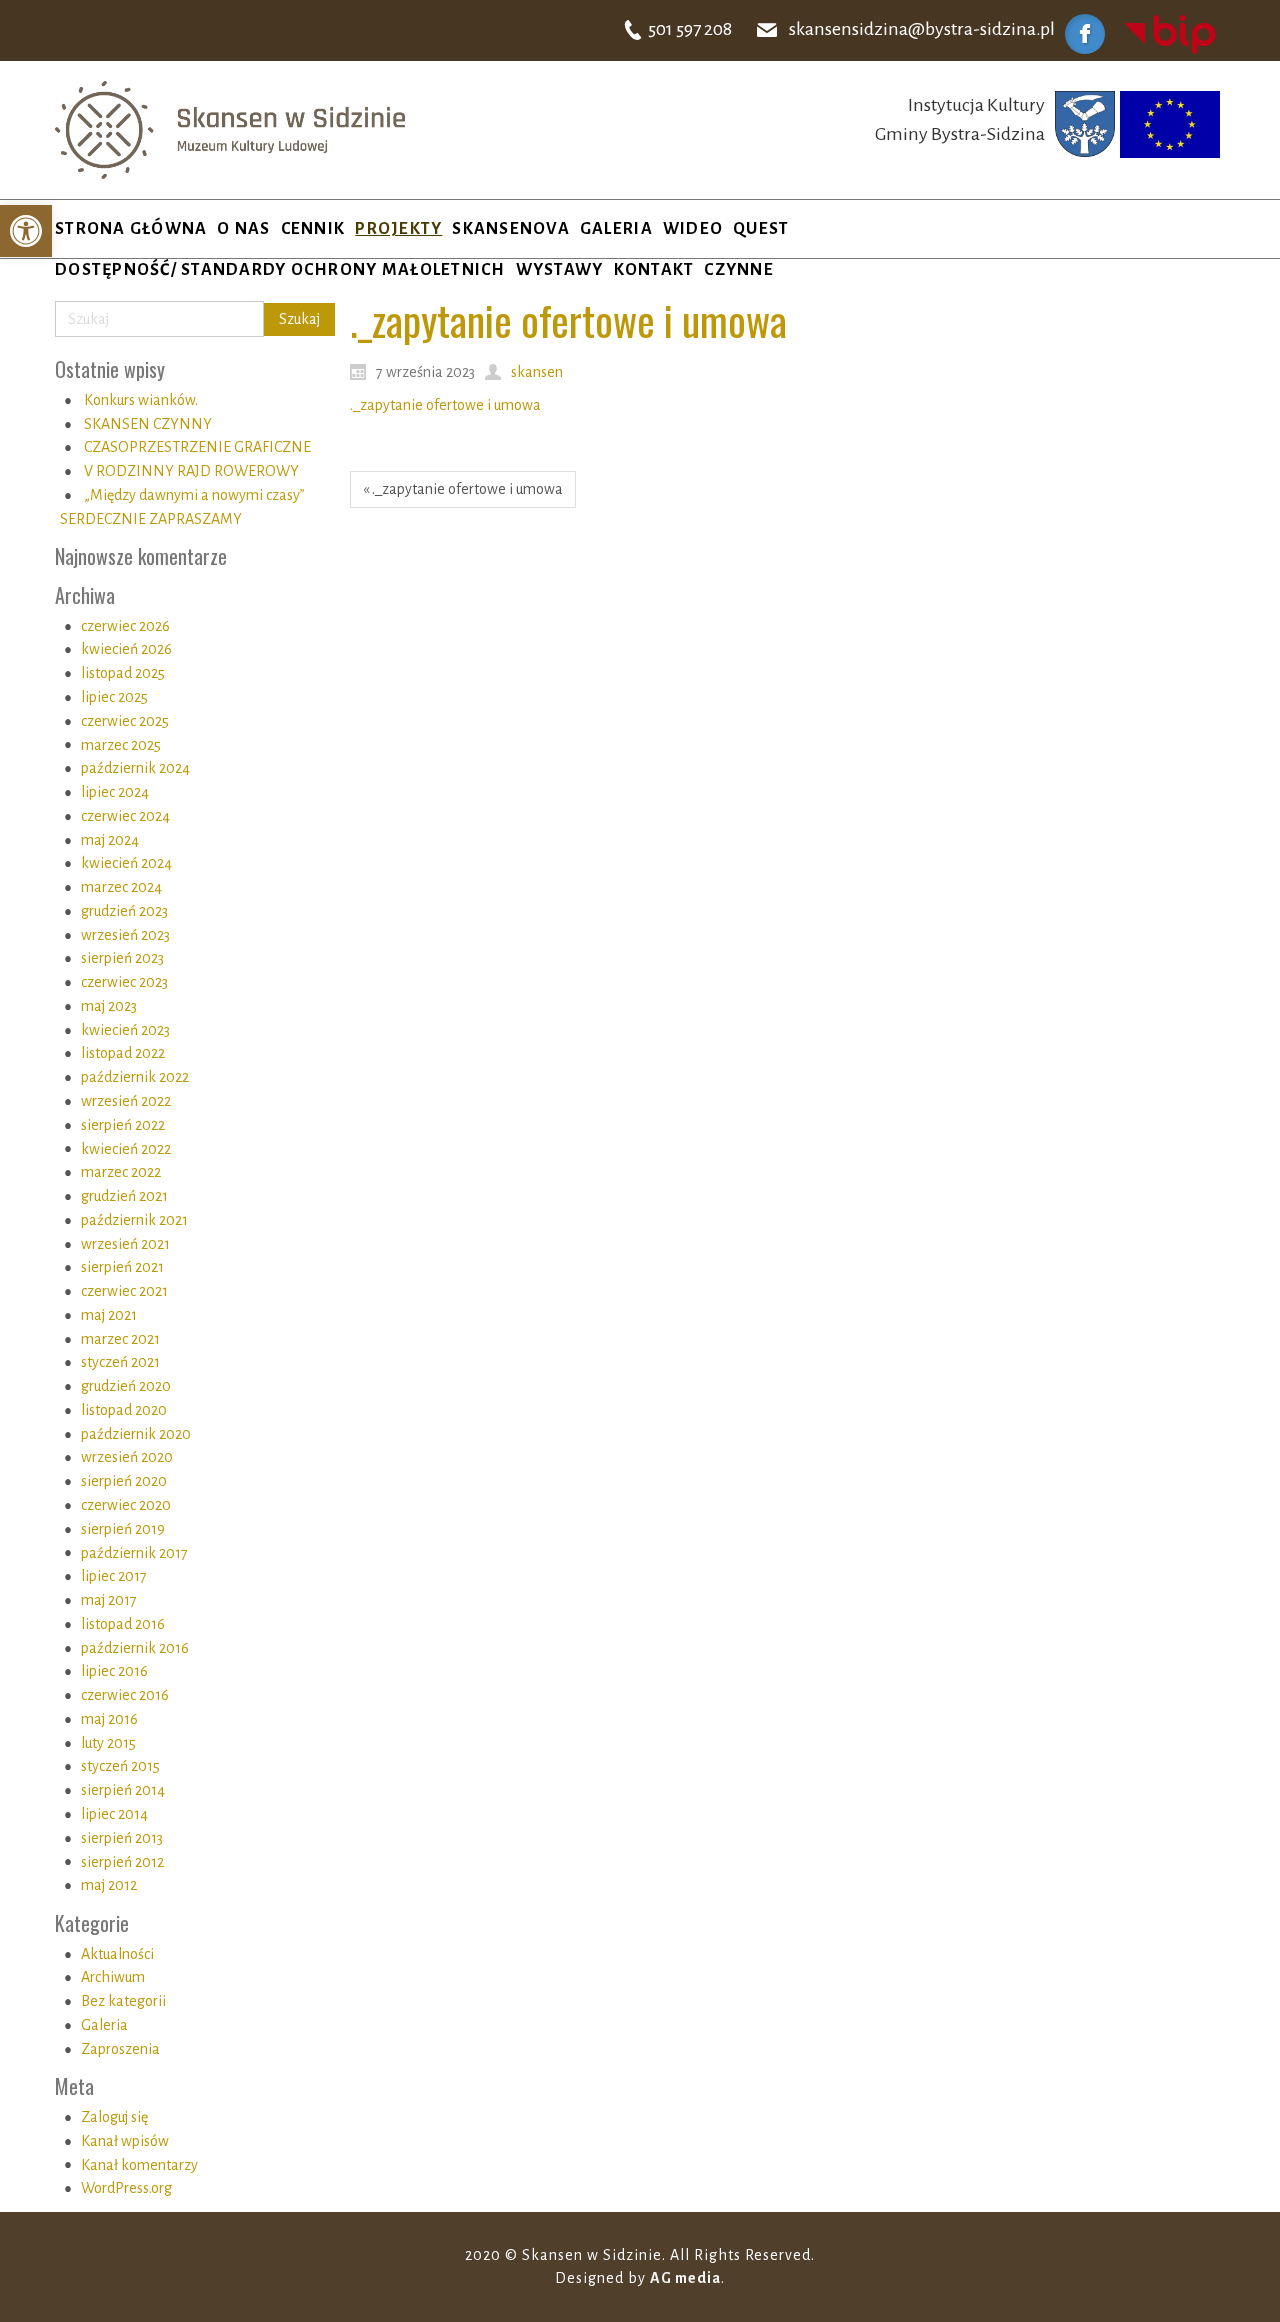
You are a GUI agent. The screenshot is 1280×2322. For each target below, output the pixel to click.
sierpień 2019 (123, 1529)
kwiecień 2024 (126, 863)
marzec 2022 (121, 1172)
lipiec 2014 (114, 1814)
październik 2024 (135, 768)
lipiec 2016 (114, 1671)
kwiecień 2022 (126, 1149)
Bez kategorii (123, 2001)
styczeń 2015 (120, 1766)
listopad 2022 (123, 1053)
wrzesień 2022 (126, 1101)
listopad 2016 (123, 1624)
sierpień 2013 (122, 1838)
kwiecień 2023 (125, 1030)
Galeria (104, 2025)
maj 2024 (110, 840)
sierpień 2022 (123, 1125)
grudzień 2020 (126, 1386)
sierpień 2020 (124, 1481)
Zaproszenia (120, 2049)
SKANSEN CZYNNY (148, 424)
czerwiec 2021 (124, 1291)
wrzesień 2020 (127, 1457)
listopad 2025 (123, 673)
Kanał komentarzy (139, 2165)
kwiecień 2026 (126, 649)
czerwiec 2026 (125, 626)
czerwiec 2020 (126, 1505)
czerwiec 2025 (125, 721)
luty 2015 (108, 1743)
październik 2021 (134, 1220)
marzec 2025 (121, 745)
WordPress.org (126, 2188)
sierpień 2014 (123, 1790)
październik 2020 (136, 1434)
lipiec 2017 (114, 1576)
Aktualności (117, 1954)
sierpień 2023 (122, 958)
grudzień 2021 (124, 1196)
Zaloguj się (114, 2117)
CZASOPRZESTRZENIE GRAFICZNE (197, 447)
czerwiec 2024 (125, 816)
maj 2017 (109, 1600)
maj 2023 (109, 1006)
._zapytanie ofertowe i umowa (445, 405)
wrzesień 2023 (125, 935)
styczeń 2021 (120, 1362)
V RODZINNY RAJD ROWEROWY (191, 471)
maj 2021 (109, 1315)
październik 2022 (135, 1077)
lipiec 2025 (114, 697)
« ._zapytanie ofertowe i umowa (463, 489)
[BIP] (1170, 33)
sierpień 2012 (122, 1862)
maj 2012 (109, 1885)
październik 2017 (134, 1553)
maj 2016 (109, 1719)
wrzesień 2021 (125, 1244)
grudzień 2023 (124, 911)
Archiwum (113, 1977)
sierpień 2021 (122, 1267)
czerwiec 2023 (124, 982)
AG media (685, 2278)
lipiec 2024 (115, 792)
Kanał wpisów (125, 2141)
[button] (26, 231)
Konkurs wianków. (141, 400)
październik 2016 (135, 1648)
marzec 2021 (120, 1339)
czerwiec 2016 (125, 1695)
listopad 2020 (124, 1410)
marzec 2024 (121, 887)
